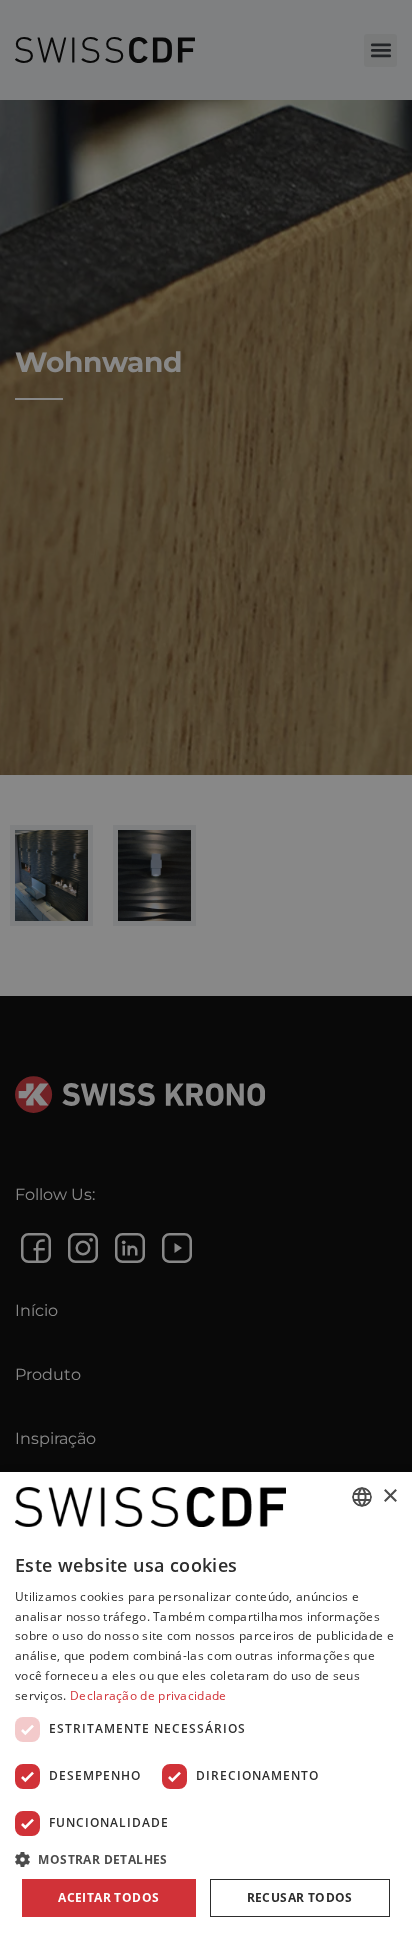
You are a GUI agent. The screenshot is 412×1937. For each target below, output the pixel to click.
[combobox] (362, 1497)
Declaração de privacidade (148, 1695)
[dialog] (206, 1704)
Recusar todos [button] (300, 1897)
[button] (206, 1859)
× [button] (389, 1496)
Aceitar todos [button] (108, 1897)
